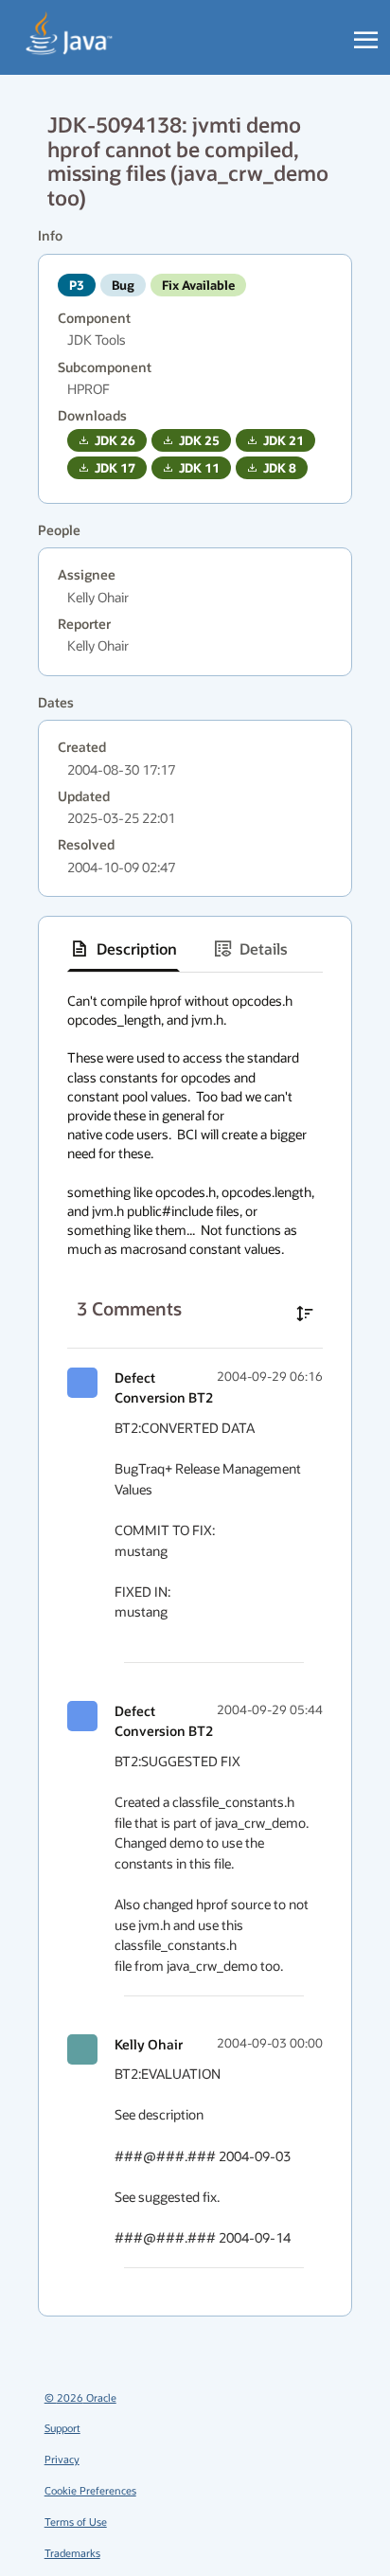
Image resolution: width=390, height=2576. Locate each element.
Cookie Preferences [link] (90, 2490)
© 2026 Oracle (80, 2397)
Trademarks (72, 2553)
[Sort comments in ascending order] (305, 1314)
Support (62, 2428)
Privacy (62, 2459)
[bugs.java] (70, 34)
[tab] (124, 949)
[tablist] (195, 949)
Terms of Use (76, 2522)
